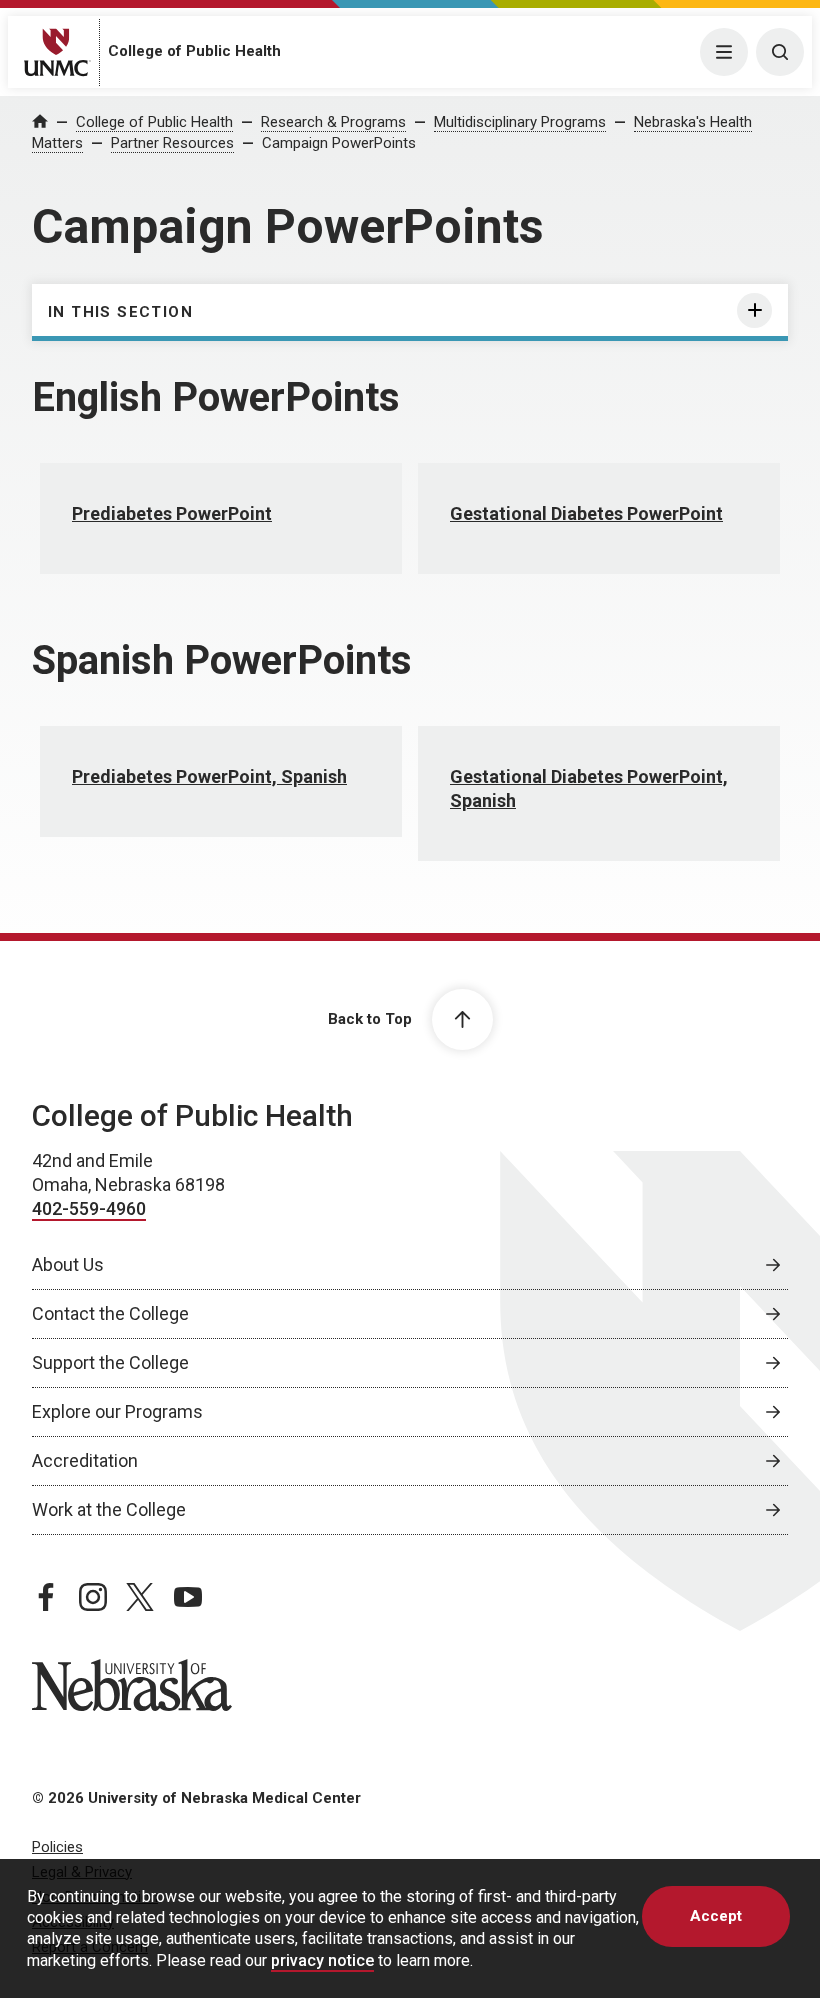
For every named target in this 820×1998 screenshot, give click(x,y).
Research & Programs (333, 122)
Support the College (110, 1362)
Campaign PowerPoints (339, 143)
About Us (68, 1264)
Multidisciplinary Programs (520, 122)
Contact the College (110, 1313)
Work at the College (109, 1509)
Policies (57, 1847)
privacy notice (322, 1960)
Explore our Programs (117, 1411)
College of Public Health (194, 51)
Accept (716, 1916)
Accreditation (85, 1460)
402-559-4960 (89, 1208)
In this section (120, 312)
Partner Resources (172, 143)
